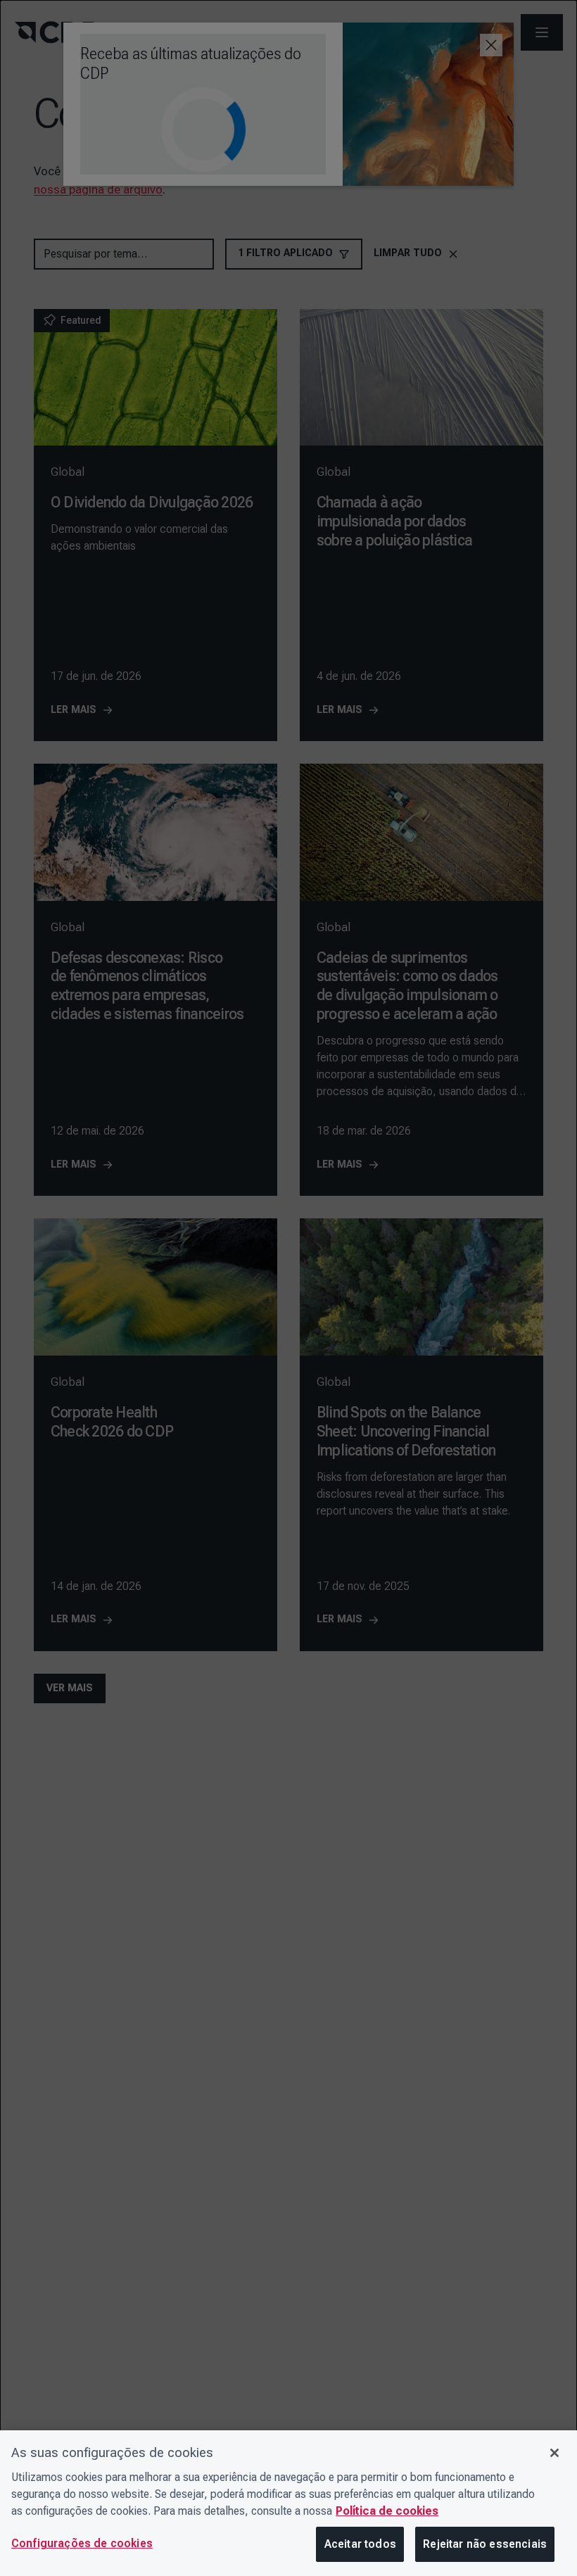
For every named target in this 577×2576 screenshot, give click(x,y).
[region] (288, 2503)
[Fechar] (554, 2453)
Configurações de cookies (82, 2543)
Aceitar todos (360, 2544)
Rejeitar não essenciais (485, 2544)
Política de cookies (387, 2511)
